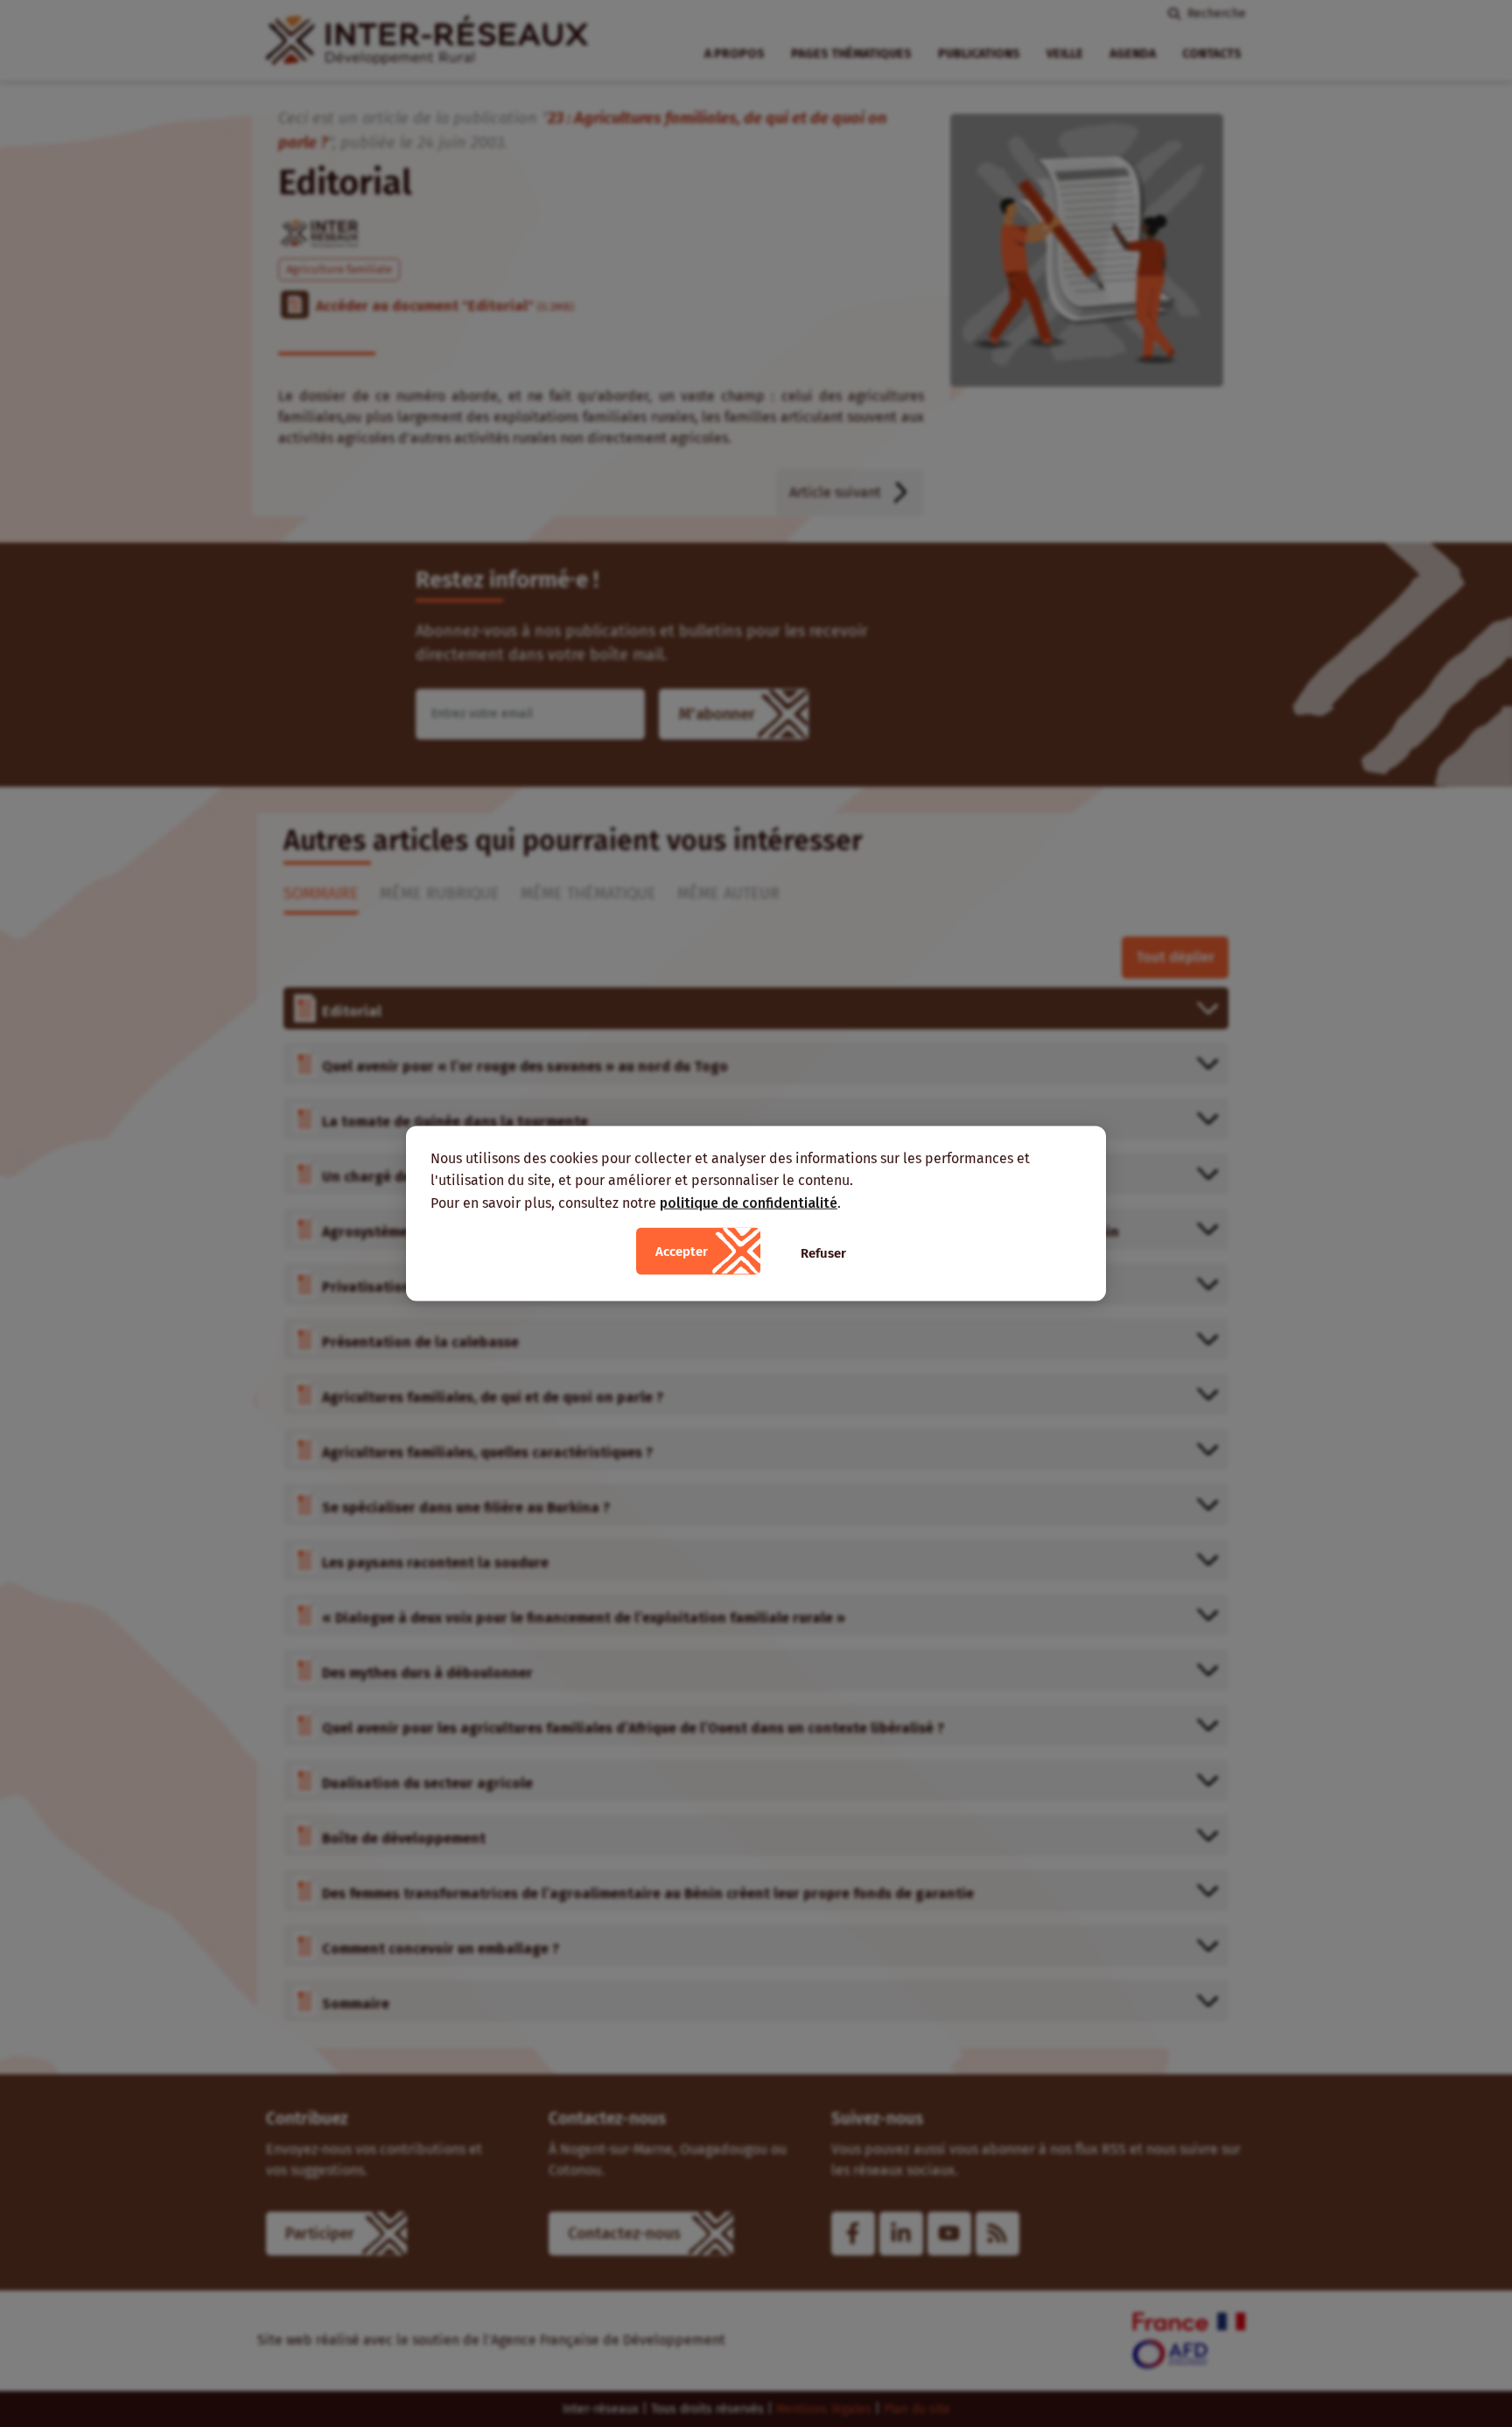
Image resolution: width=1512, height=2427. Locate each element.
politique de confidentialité (749, 1202)
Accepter (682, 1252)
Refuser (823, 1253)
